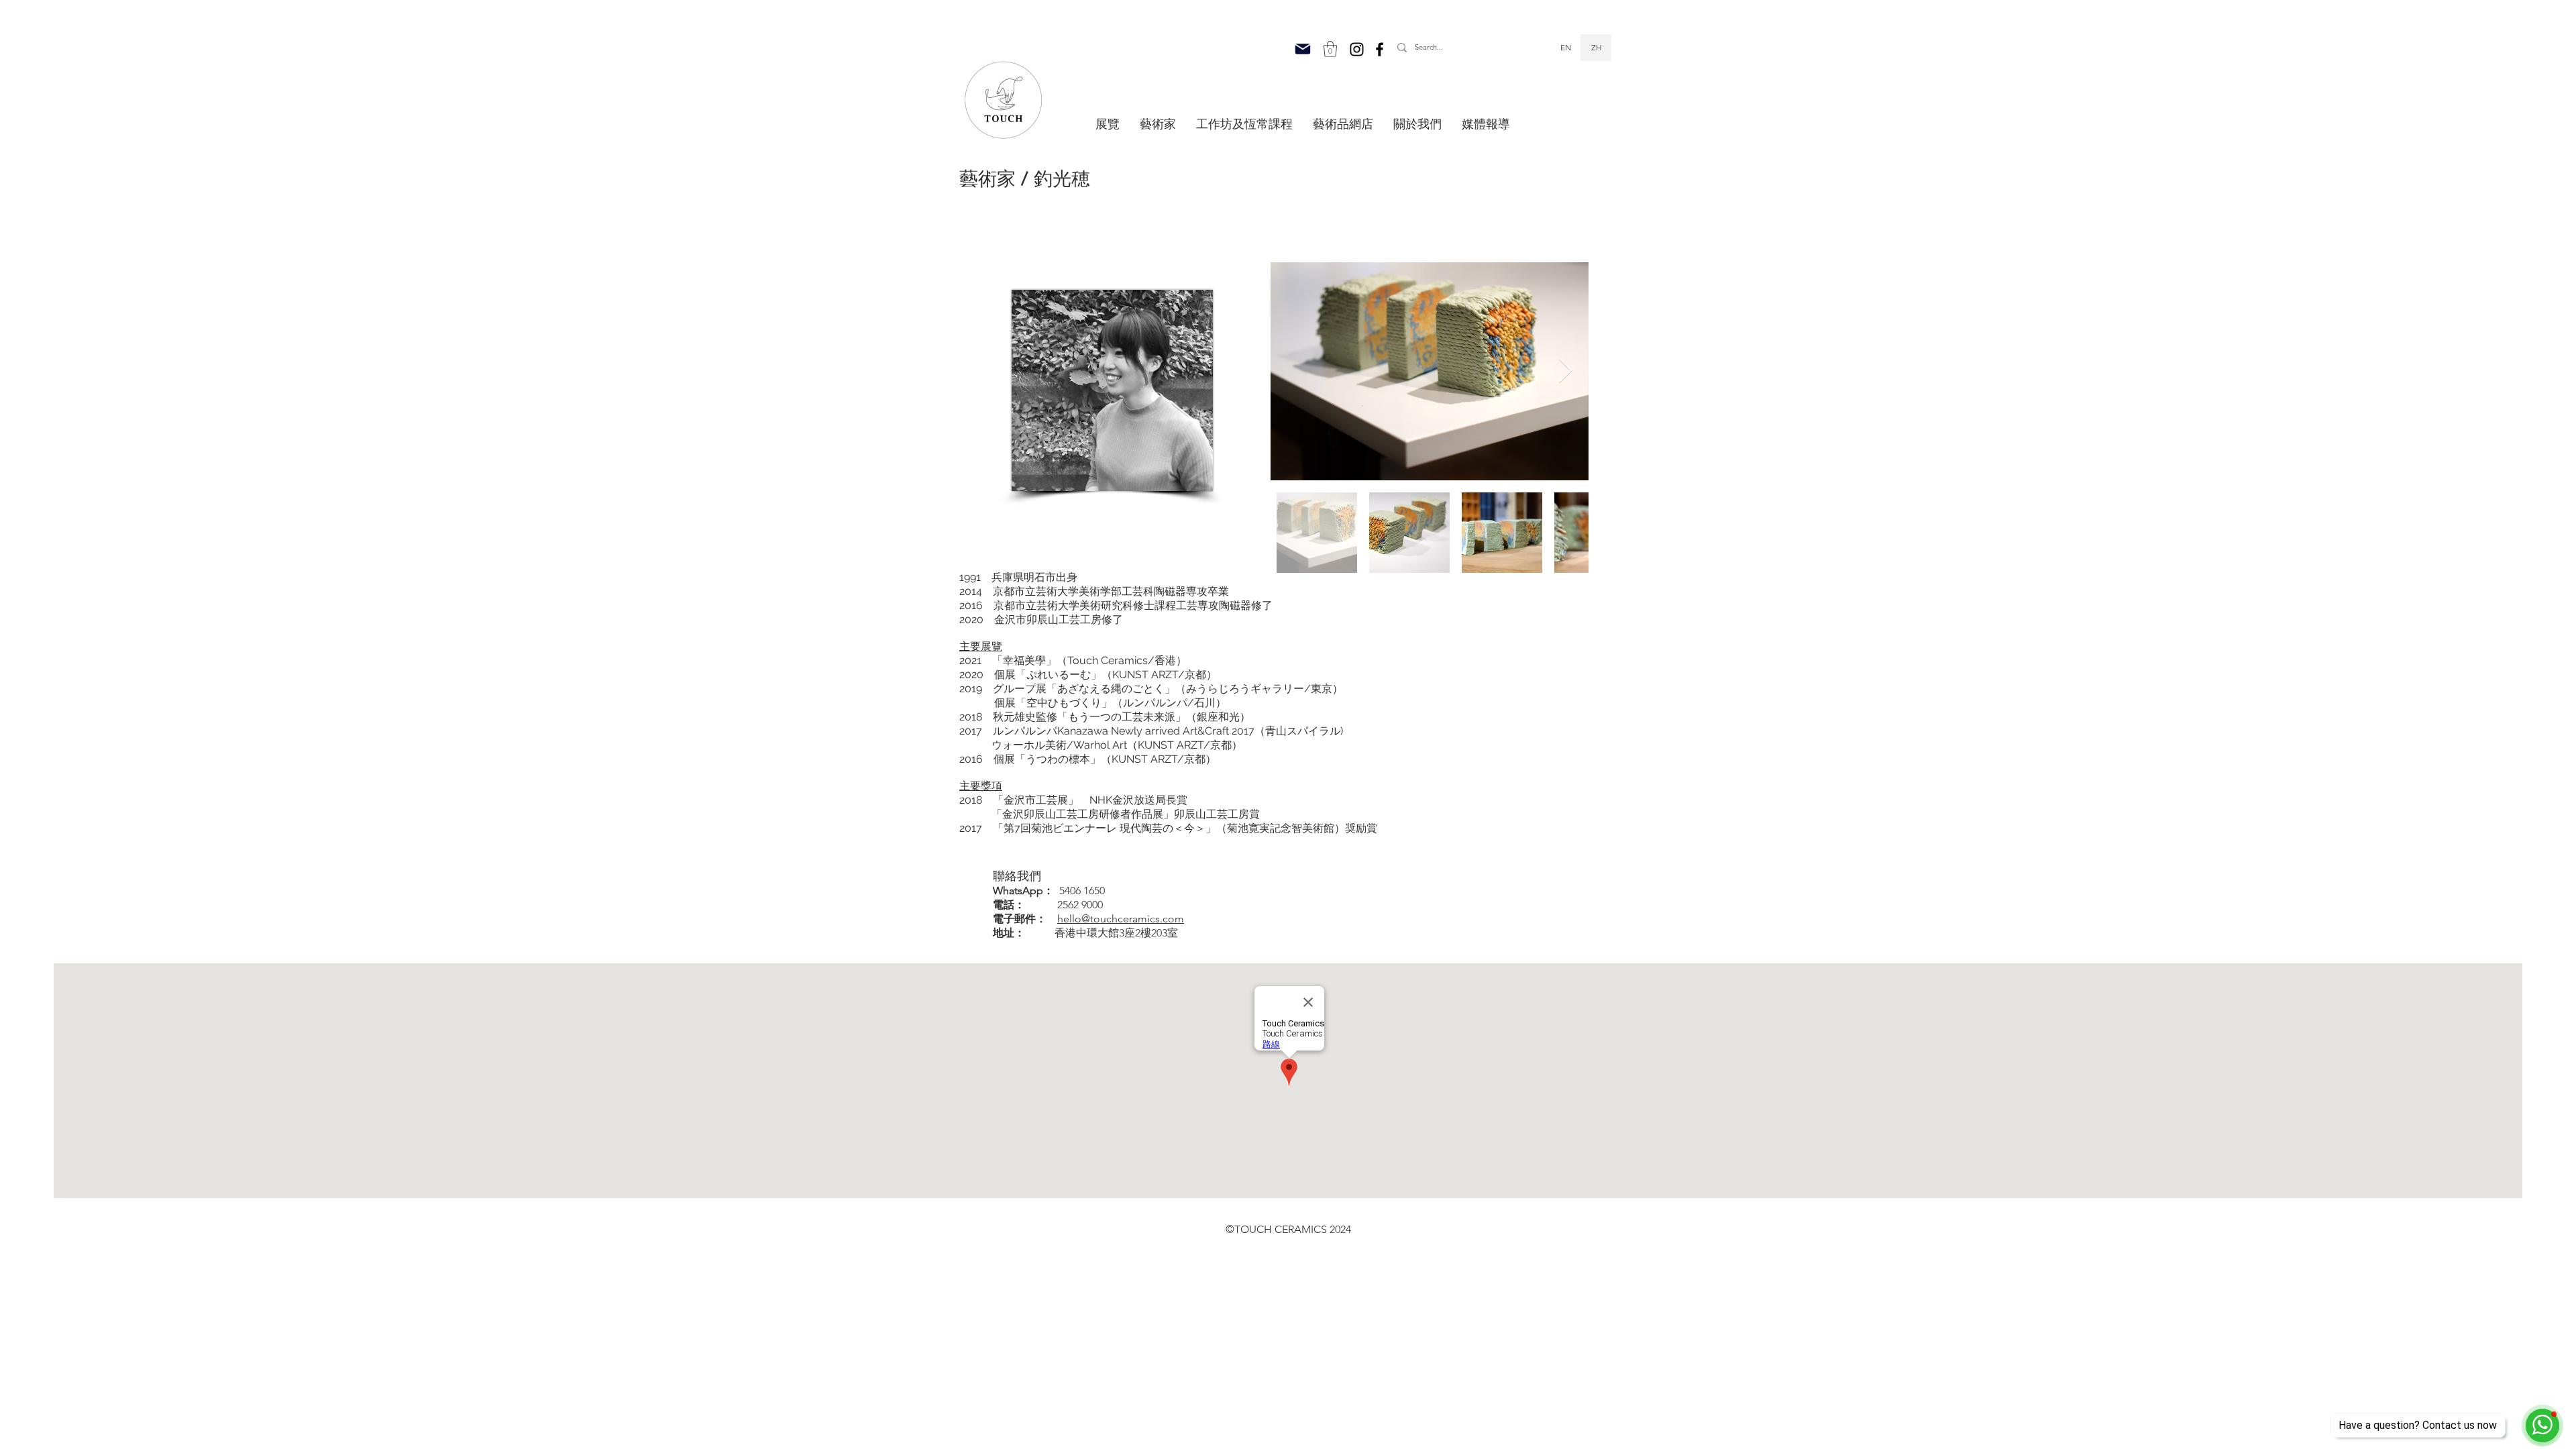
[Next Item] (1565, 371)
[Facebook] (1380, 49)
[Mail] (1303, 49)
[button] (1330, 49)
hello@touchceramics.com (1121, 919)
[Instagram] (1357, 49)
